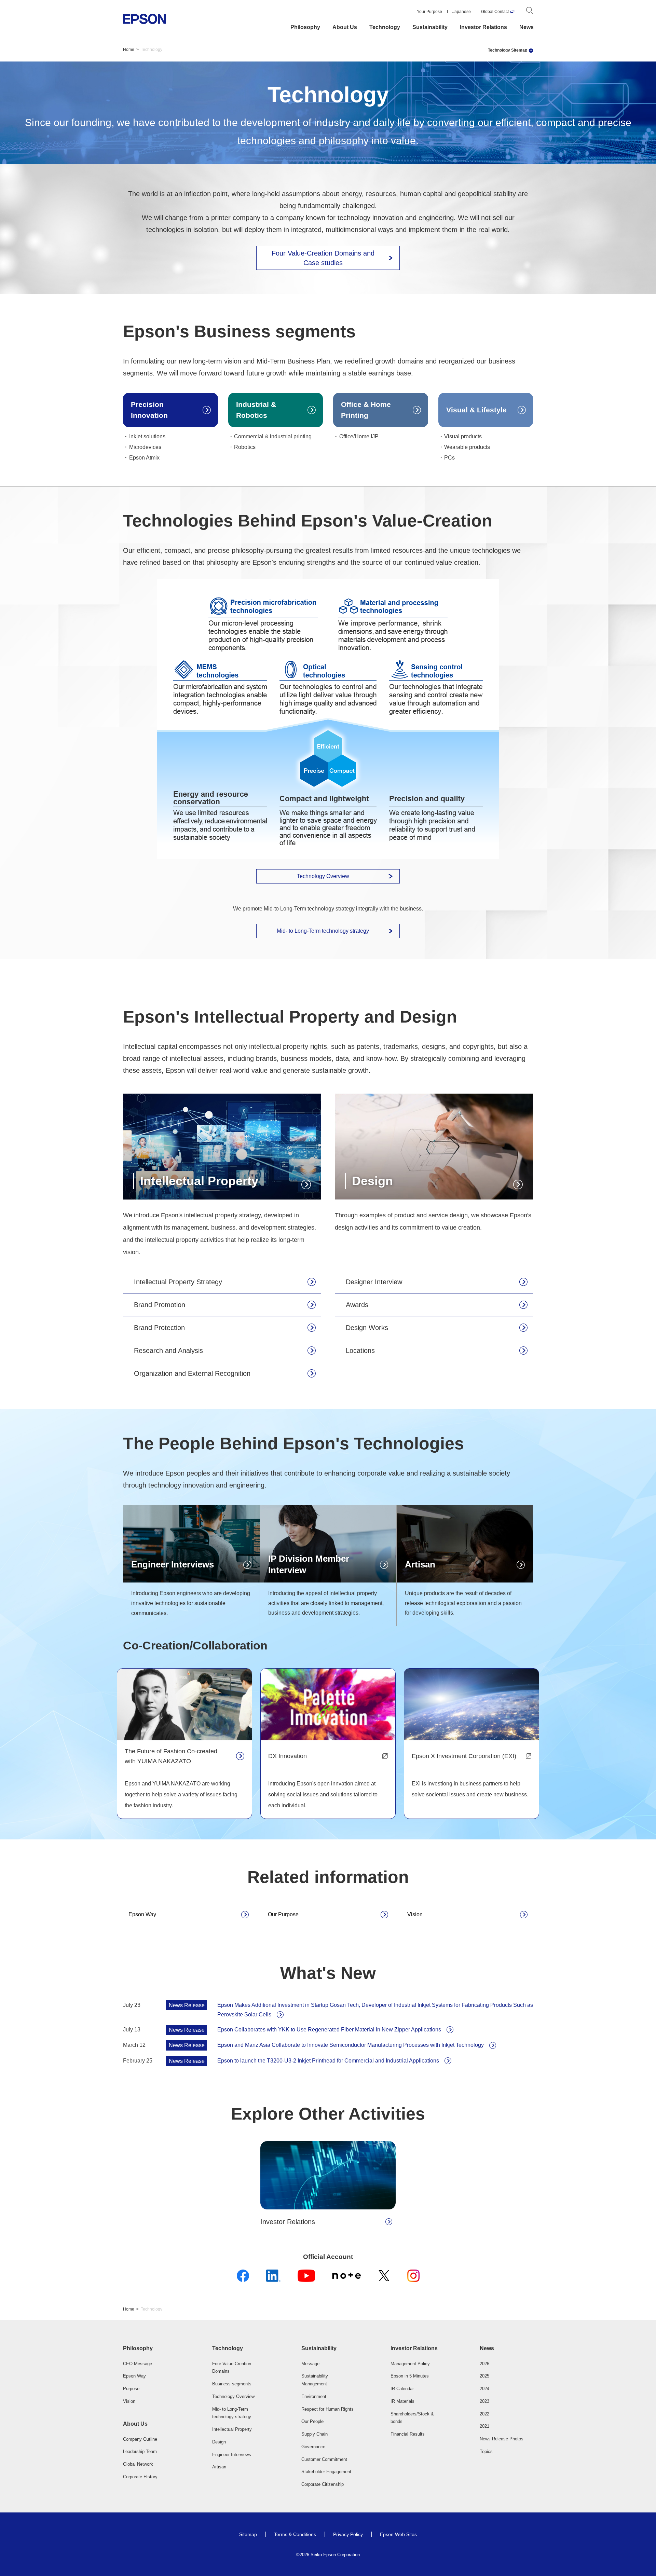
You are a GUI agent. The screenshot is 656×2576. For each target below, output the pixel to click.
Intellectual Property (232, 2429)
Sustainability (430, 27)
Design (219, 2442)
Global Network (138, 2464)
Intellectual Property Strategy (178, 1282)
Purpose (131, 2389)
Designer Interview (374, 1282)
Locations (360, 1351)
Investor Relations (483, 27)
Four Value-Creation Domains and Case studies (323, 258)
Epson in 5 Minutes (410, 2376)
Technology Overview (323, 876)
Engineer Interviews (232, 2455)
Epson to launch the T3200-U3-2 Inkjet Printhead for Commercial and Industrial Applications (328, 2061)
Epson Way (142, 1914)
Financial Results (408, 2434)
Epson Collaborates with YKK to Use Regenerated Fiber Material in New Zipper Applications (329, 2030)
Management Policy (410, 2364)
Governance (313, 2447)
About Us (345, 27)
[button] (150, 2348)
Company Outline (140, 2439)
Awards (357, 1305)
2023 (484, 2401)
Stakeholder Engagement (326, 2472)
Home (129, 50)
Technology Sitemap (508, 50)
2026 (484, 2364)
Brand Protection (159, 1328)
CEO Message (138, 2364)
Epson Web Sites (398, 2534)
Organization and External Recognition (192, 1373)
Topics (486, 2451)
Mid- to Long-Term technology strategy (323, 931)
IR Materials (402, 2401)
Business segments (232, 2384)
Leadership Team (140, 2451)
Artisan (219, 2467)
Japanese (462, 12)
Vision (415, 1914)
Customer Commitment (324, 2459)
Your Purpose (429, 12)
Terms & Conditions (295, 2534)
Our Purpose (283, 1914)
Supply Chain (315, 2434)
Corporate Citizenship (323, 2484)
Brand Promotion (160, 1305)
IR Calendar (402, 2389)
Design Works (367, 1328)
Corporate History (140, 2477)
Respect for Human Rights (327, 2409)
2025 (484, 2376)
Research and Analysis (168, 1351)
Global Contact (495, 12)
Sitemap (248, 2534)
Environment (314, 2396)
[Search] (530, 12)
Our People (312, 2421)
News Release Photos (502, 2439)
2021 (484, 2426)
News (527, 27)
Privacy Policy (348, 2534)
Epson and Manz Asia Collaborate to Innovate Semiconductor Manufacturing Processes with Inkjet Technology (351, 2045)
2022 (484, 2414)
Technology (385, 27)
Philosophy (305, 27)
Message (310, 2364)
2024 (484, 2389)
